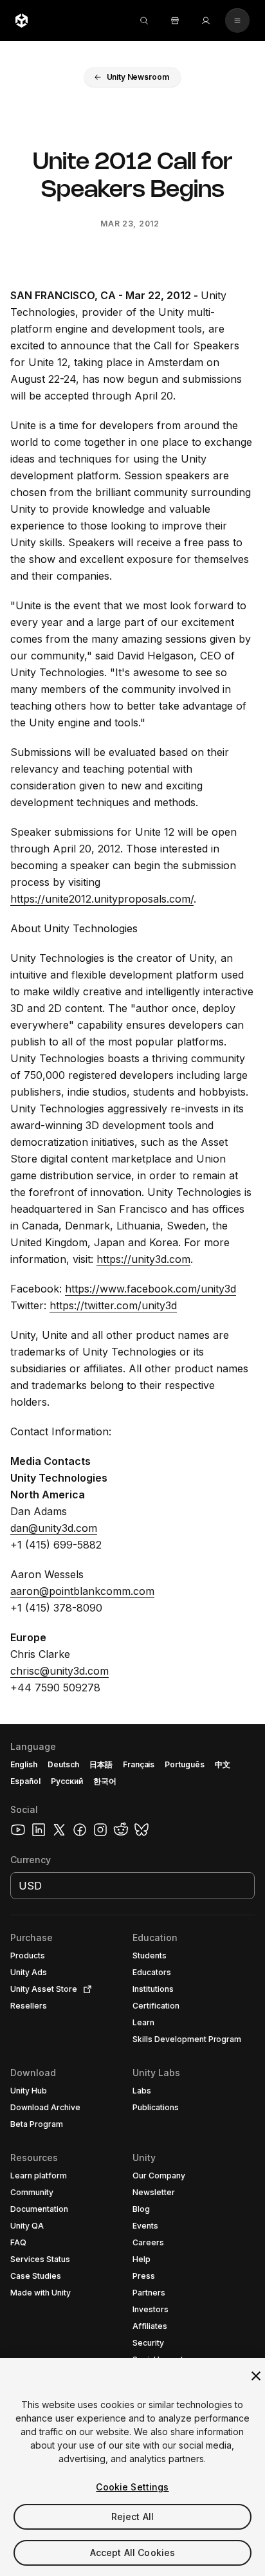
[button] (133, 77)
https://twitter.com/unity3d (113, 1305)
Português (185, 1764)
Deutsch (63, 1764)
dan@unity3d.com (54, 1528)
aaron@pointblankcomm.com (82, 1591)
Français (139, 1764)
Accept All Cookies (133, 2553)
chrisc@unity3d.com (59, 1671)
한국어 (105, 1781)
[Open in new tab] (85, 1989)
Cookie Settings (132, 2487)
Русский (67, 1781)
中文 (223, 1764)
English (24, 1764)
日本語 (101, 1764)
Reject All (132, 2516)
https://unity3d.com (143, 1259)
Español (25, 1781)
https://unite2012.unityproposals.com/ (102, 899)
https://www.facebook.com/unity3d (151, 1289)
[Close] (256, 2376)
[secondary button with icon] (237, 21)
